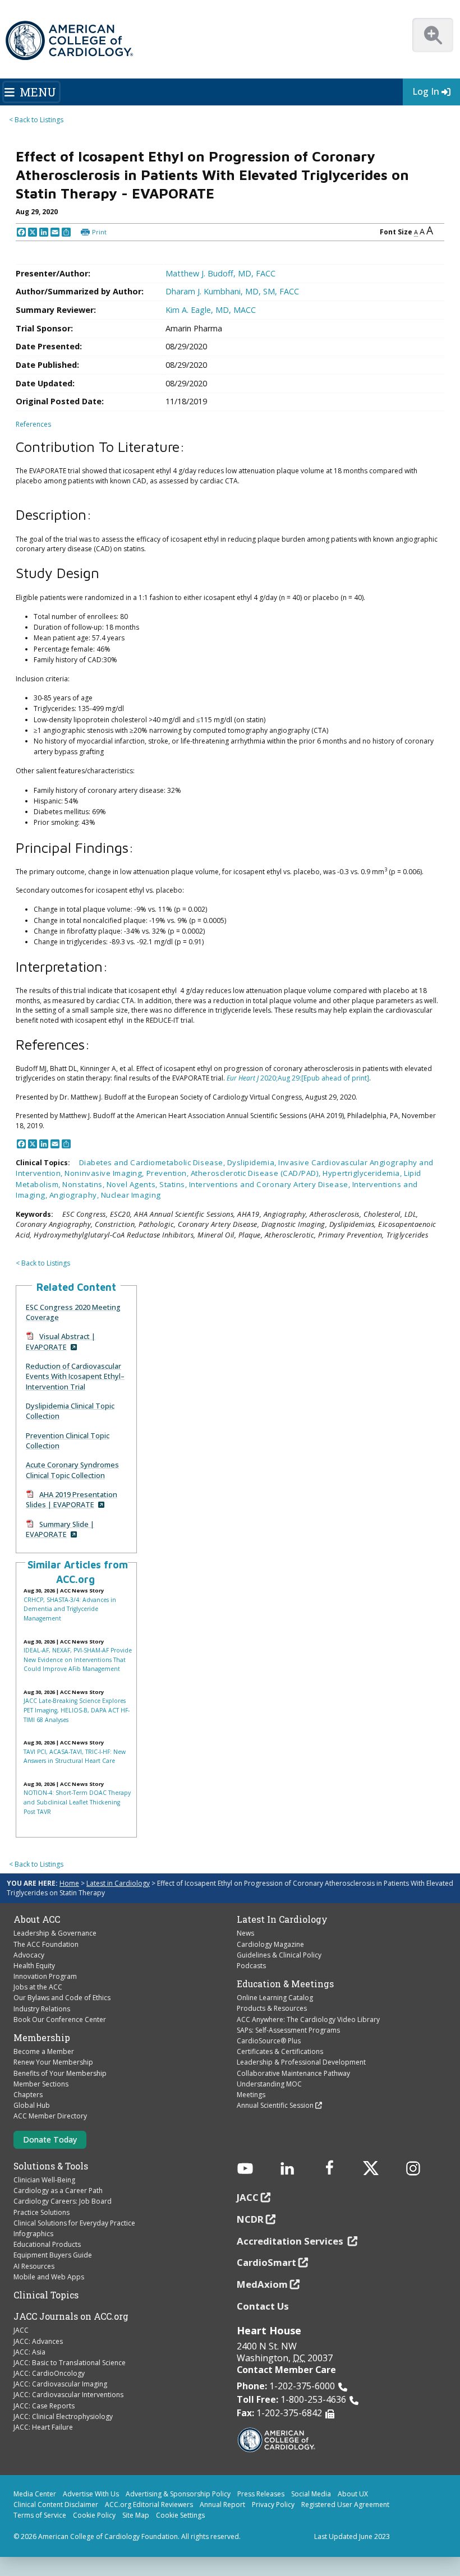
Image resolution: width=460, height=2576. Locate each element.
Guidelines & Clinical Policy (279, 1955)
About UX (353, 2494)
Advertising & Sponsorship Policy (178, 2494)
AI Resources (34, 2266)
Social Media (311, 2494)
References (33, 424)
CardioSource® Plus (269, 2041)
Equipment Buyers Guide (53, 2255)
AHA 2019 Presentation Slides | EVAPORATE (72, 1499)
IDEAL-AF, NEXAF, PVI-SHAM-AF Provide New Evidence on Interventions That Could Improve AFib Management (78, 1659)
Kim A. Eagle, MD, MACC (211, 310)
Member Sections (41, 2084)
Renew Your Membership (53, 2062)
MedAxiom (262, 2284)
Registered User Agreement (345, 2505)
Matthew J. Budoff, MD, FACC (220, 273)
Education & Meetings (285, 1984)
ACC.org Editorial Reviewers (149, 2505)
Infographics (33, 2234)
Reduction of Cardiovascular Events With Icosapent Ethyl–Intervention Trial (75, 1376)
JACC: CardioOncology (49, 2373)
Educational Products (47, 2244)
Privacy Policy (273, 2505)
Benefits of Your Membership (60, 2073)
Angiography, (75, 1195)
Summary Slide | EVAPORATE (60, 1529)
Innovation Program (45, 1976)
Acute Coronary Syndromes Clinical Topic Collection (72, 1470)
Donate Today (50, 2139)
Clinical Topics (46, 2295)
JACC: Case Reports (44, 2406)
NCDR (250, 2219)
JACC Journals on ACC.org (71, 2316)
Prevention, (169, 1173)
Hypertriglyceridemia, (363, 1173)
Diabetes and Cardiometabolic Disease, (153, 1162)
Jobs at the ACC (38, 1987)
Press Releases (261, 2494)
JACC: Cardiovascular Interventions (68, 2395)
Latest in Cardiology (118, 1883)
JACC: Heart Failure (43, 2427)
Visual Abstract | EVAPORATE (61, 1341)
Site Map (136, 2515)
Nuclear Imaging (131, 1195)
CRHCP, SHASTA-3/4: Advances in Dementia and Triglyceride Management (70, 1609)
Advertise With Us (91, 2494)
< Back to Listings (36, 120)
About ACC (37, 1919)
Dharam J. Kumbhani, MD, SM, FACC (232, 291)
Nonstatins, (84, 1184)
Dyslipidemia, (253, 1162)
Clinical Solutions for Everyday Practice (74, 2223)
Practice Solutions (42, 2212)
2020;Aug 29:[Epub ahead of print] (298, 1078)
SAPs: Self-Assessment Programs (288, 2030)
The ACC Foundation (46, 1944)
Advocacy (29, 1955)
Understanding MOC (269, 2084)
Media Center (35, 2494)
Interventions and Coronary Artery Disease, (271, 1184)
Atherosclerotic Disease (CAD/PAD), (257, 1173)
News (245, 1933)
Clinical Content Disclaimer (56, 2505)
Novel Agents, (133, 1184)
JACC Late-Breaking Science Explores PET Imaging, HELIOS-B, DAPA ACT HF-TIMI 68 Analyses (77, 1710)
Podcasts (251, 1966)
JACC (21, 2330)
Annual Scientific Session (275, 2105)
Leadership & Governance (55, 1933)
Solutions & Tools (51, 2166)
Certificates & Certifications (280, 2051)
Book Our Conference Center (60, 2019)
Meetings (251, 2095)
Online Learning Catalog (275, 1998)
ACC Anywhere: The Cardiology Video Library (308, 2019)
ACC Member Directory (50, 2116)
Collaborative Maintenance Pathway (293, 2073)
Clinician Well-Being (44, 2180)
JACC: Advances (38, 2341)
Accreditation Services (291, 2241)
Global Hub (32, 2105)
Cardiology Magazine (270, 1944)
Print (99, 232)
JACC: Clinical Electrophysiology (63, 2416)
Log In (426, 91)
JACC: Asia (29, 2352)
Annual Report (222, 2505)
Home (69, 1883)
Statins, (174, 1184)
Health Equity (34, 1966)
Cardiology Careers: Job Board (63, 2201)
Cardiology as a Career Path (58, 2190)
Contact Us (263, 2306)
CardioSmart (266, 2262)
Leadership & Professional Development (301, 2062)
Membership (42, 2038)
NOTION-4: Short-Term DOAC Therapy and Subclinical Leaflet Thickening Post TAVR (77, 1802)
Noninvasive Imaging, (105, 1173)
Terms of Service (40, 2515)
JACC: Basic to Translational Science (70, 2363)
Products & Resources (272, 2008)
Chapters (28, 2095)
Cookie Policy (94, 2515)
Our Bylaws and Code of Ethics (62, 1998)
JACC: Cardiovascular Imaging (60, 2384)
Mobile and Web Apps (49, 2277)
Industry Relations (42, 2009)
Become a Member (44, 2051)
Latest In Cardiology (282, 1919)
